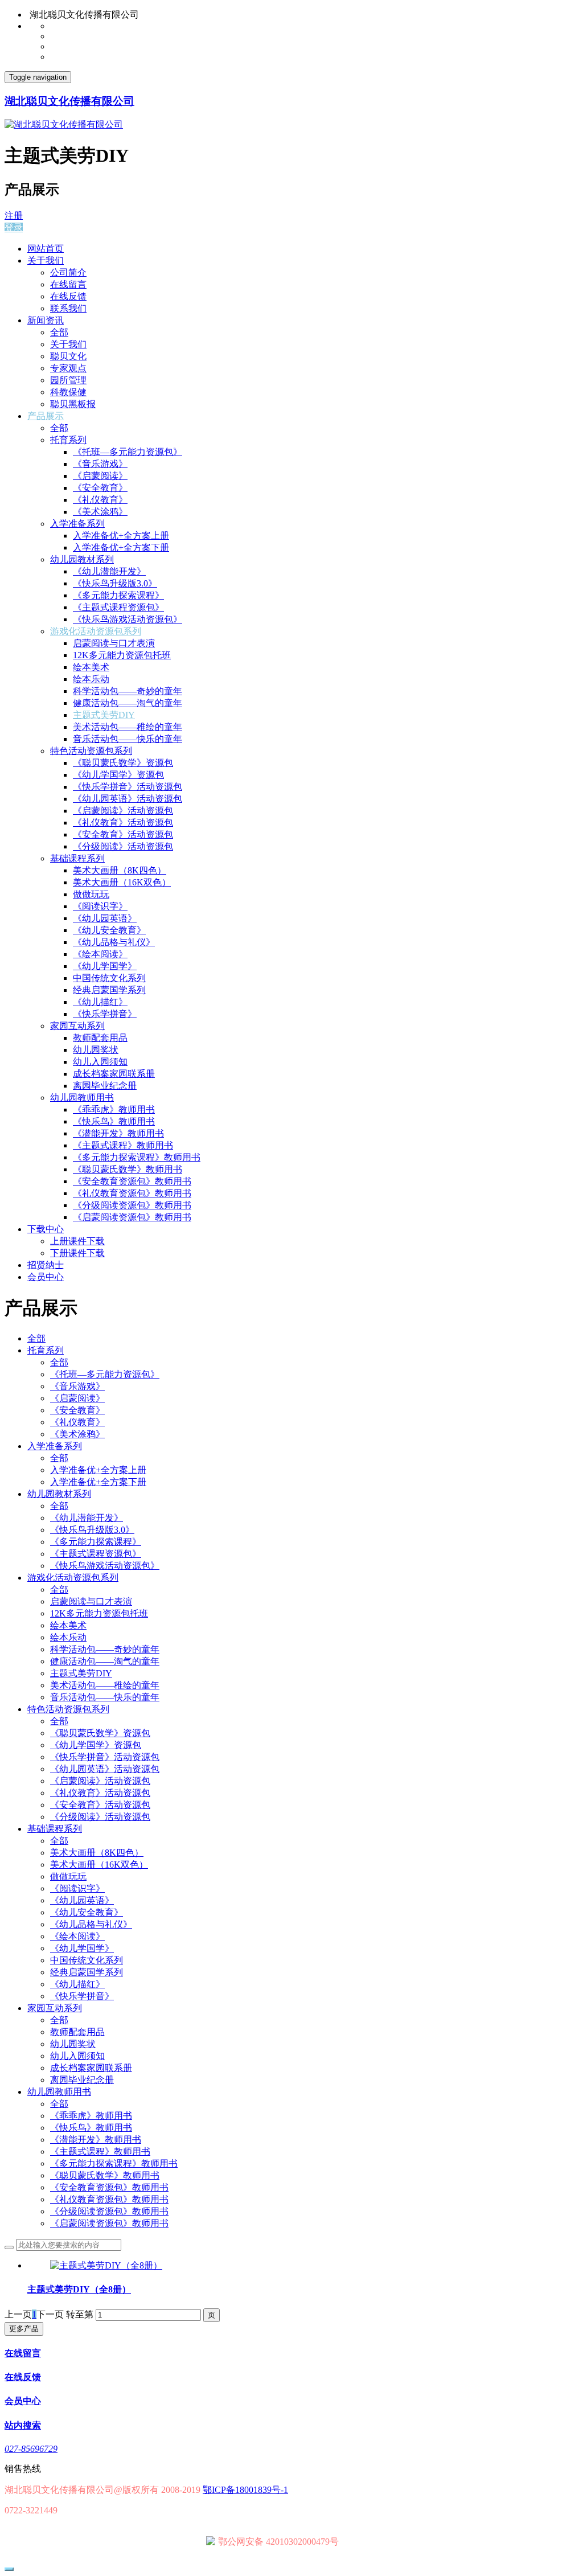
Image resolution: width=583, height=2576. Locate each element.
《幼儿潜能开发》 (109, 571)
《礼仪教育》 (100, 500)
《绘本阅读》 (100, 954)
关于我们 (46, 261)
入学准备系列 (77, 524)
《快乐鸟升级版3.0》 (115, 583)
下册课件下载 (77, 1253)
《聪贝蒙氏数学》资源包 (123, 763)
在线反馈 (68, 296)
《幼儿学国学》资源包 (118, 775)
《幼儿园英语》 (105, 918)
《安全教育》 (100, 488)
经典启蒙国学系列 (109, 990)
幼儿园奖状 (96, 1050)
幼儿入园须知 (100, 1062)
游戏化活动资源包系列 (96, 631)
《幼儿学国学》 (105, 966)
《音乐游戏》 (100, 464)
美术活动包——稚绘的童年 (128, 727)
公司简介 (68, 272)
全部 (59, 332)
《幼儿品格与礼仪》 (114, 942)
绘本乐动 (91, 679)
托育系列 (68, 440)
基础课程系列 (77, 858)
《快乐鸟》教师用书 (114, 1121)
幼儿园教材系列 (82, 559)
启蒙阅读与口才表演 (114, 643)
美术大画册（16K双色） (122, 882)
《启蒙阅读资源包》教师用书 (132, 1217)
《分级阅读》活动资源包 (123, 846)
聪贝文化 (68, 356)
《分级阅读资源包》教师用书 (132, 1205)
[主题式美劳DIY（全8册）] (106, 2265)
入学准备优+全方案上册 (121, 536)
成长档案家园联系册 (114, 1074)
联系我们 (68, 308)
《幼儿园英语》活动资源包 (128, 799)
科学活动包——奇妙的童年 (128, 691)
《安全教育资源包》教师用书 (132, 1181)
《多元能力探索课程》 (118, 595)
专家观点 (68, 368)
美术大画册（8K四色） (120, 870)
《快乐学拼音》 (105, 1014)
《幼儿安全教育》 (109, 930)
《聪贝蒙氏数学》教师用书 (128, 1169)
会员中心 (46, 1277)
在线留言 (68, 284)
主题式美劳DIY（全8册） (79, 2289)
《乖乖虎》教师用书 (114, 1109)
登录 (14, 227)
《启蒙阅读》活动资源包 (123, 811)
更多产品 (24, 2329)
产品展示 (46, 416)
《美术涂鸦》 (100, 512)
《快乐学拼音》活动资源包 (128, 787)
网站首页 (46, 249)
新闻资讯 (46, 320)
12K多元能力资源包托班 (122, 655)
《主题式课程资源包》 (118, 607)
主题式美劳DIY (104, 715)
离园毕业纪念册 (105, 1086)
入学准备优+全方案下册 (121, 547)
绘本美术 (91, 667)
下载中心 (46, 1229)
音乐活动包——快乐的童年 (128, 739)
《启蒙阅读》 (100, 476)
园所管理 (68, 380)
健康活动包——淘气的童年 (128, 703)
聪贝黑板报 (73, 404)
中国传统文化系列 (109, 978)
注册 (14, 216)
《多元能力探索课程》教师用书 (137, 1157)
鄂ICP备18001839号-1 (245, 2490)
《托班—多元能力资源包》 (128, 452)
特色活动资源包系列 (91, 751)
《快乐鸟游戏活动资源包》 (128, 619)
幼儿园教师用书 (82, 1098)
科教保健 (68, 392)
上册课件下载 (77, 1241)
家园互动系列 (77, 1026)
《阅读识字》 (100, 906)
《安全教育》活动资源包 (123, 834)
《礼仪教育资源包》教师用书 (132, 1193)
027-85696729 (31, 2449)
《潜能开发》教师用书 (118, 1133)
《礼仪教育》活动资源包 (123, 823)
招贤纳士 (46, 1265)
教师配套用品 (100, 1038)
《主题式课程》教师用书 (123, 1145)
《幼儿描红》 (100, 1002)
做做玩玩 (91, 894)
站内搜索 (23, 2425)
